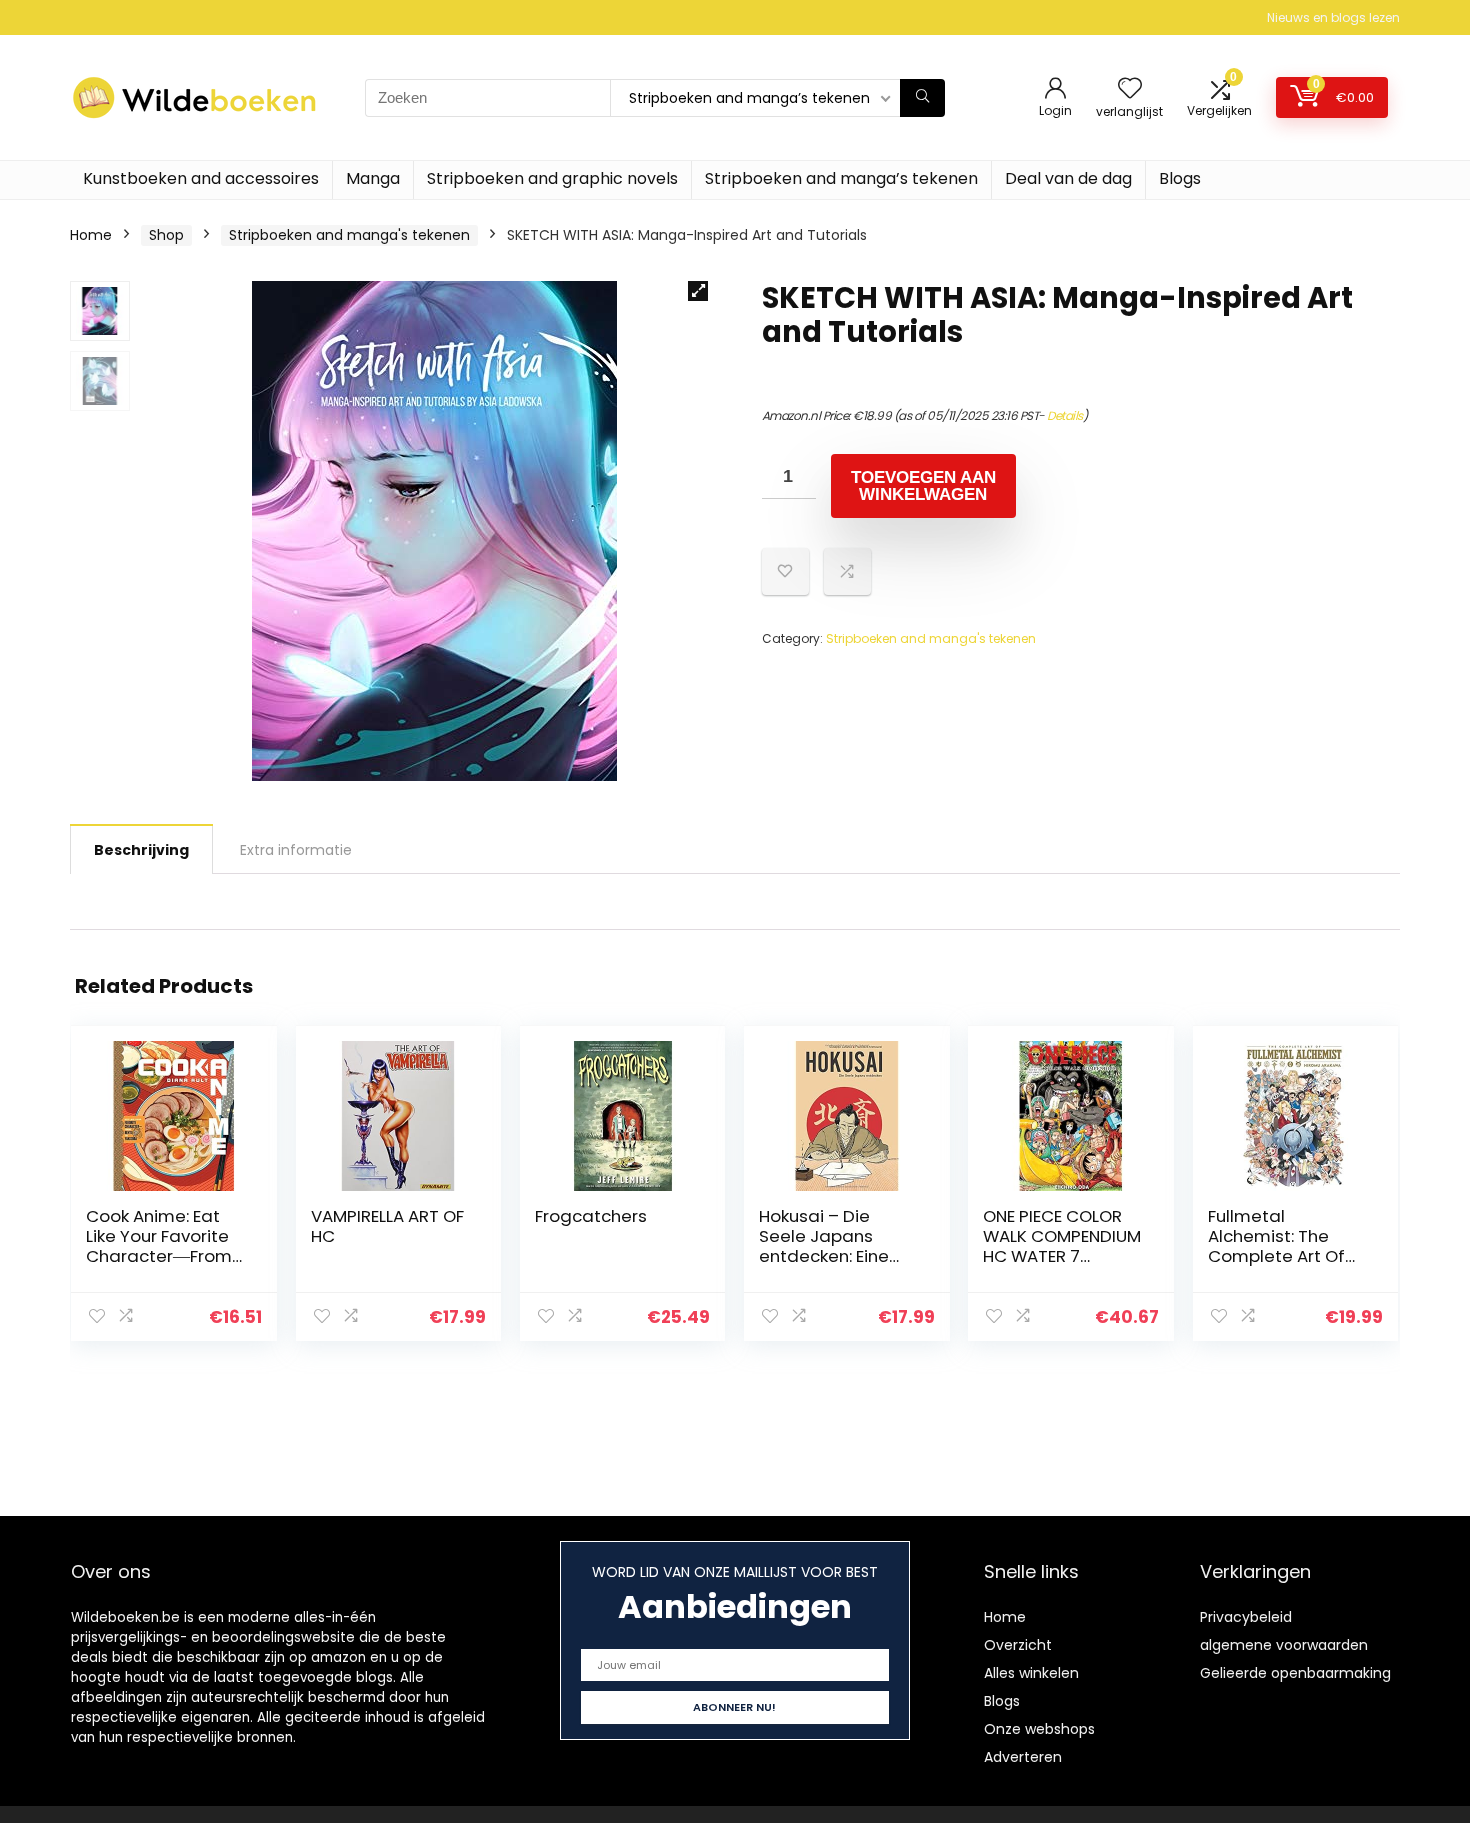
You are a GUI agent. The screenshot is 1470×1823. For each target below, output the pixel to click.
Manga (373, 178)
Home (91, 235)
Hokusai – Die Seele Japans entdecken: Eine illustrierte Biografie (824, 1256)
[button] (698, 291)
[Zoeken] (922, 98)
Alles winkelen (1031, 1673)
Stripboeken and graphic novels (552, 178)
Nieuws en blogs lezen (1333, 17)
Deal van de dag (1068, 178)
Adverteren (1023, 1757)
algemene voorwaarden (1284, 1645)
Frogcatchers (591, 1216)
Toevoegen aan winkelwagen (923, 486)
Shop (166, 235)
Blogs (1180, 178)
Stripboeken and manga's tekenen (349, 235)
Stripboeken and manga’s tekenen (841, 178)
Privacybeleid (1246, 1617)
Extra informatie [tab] (296, 850)
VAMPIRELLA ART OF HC (387, 1226)
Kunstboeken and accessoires (201, 178)
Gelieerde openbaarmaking (1295, 1673)
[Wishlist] (1130, 89)
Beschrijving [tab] (141, 850)
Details (1065, 415)
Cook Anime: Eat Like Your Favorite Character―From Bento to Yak (159, 1246)
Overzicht (1018, 1645)
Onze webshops (1039, 1729)
